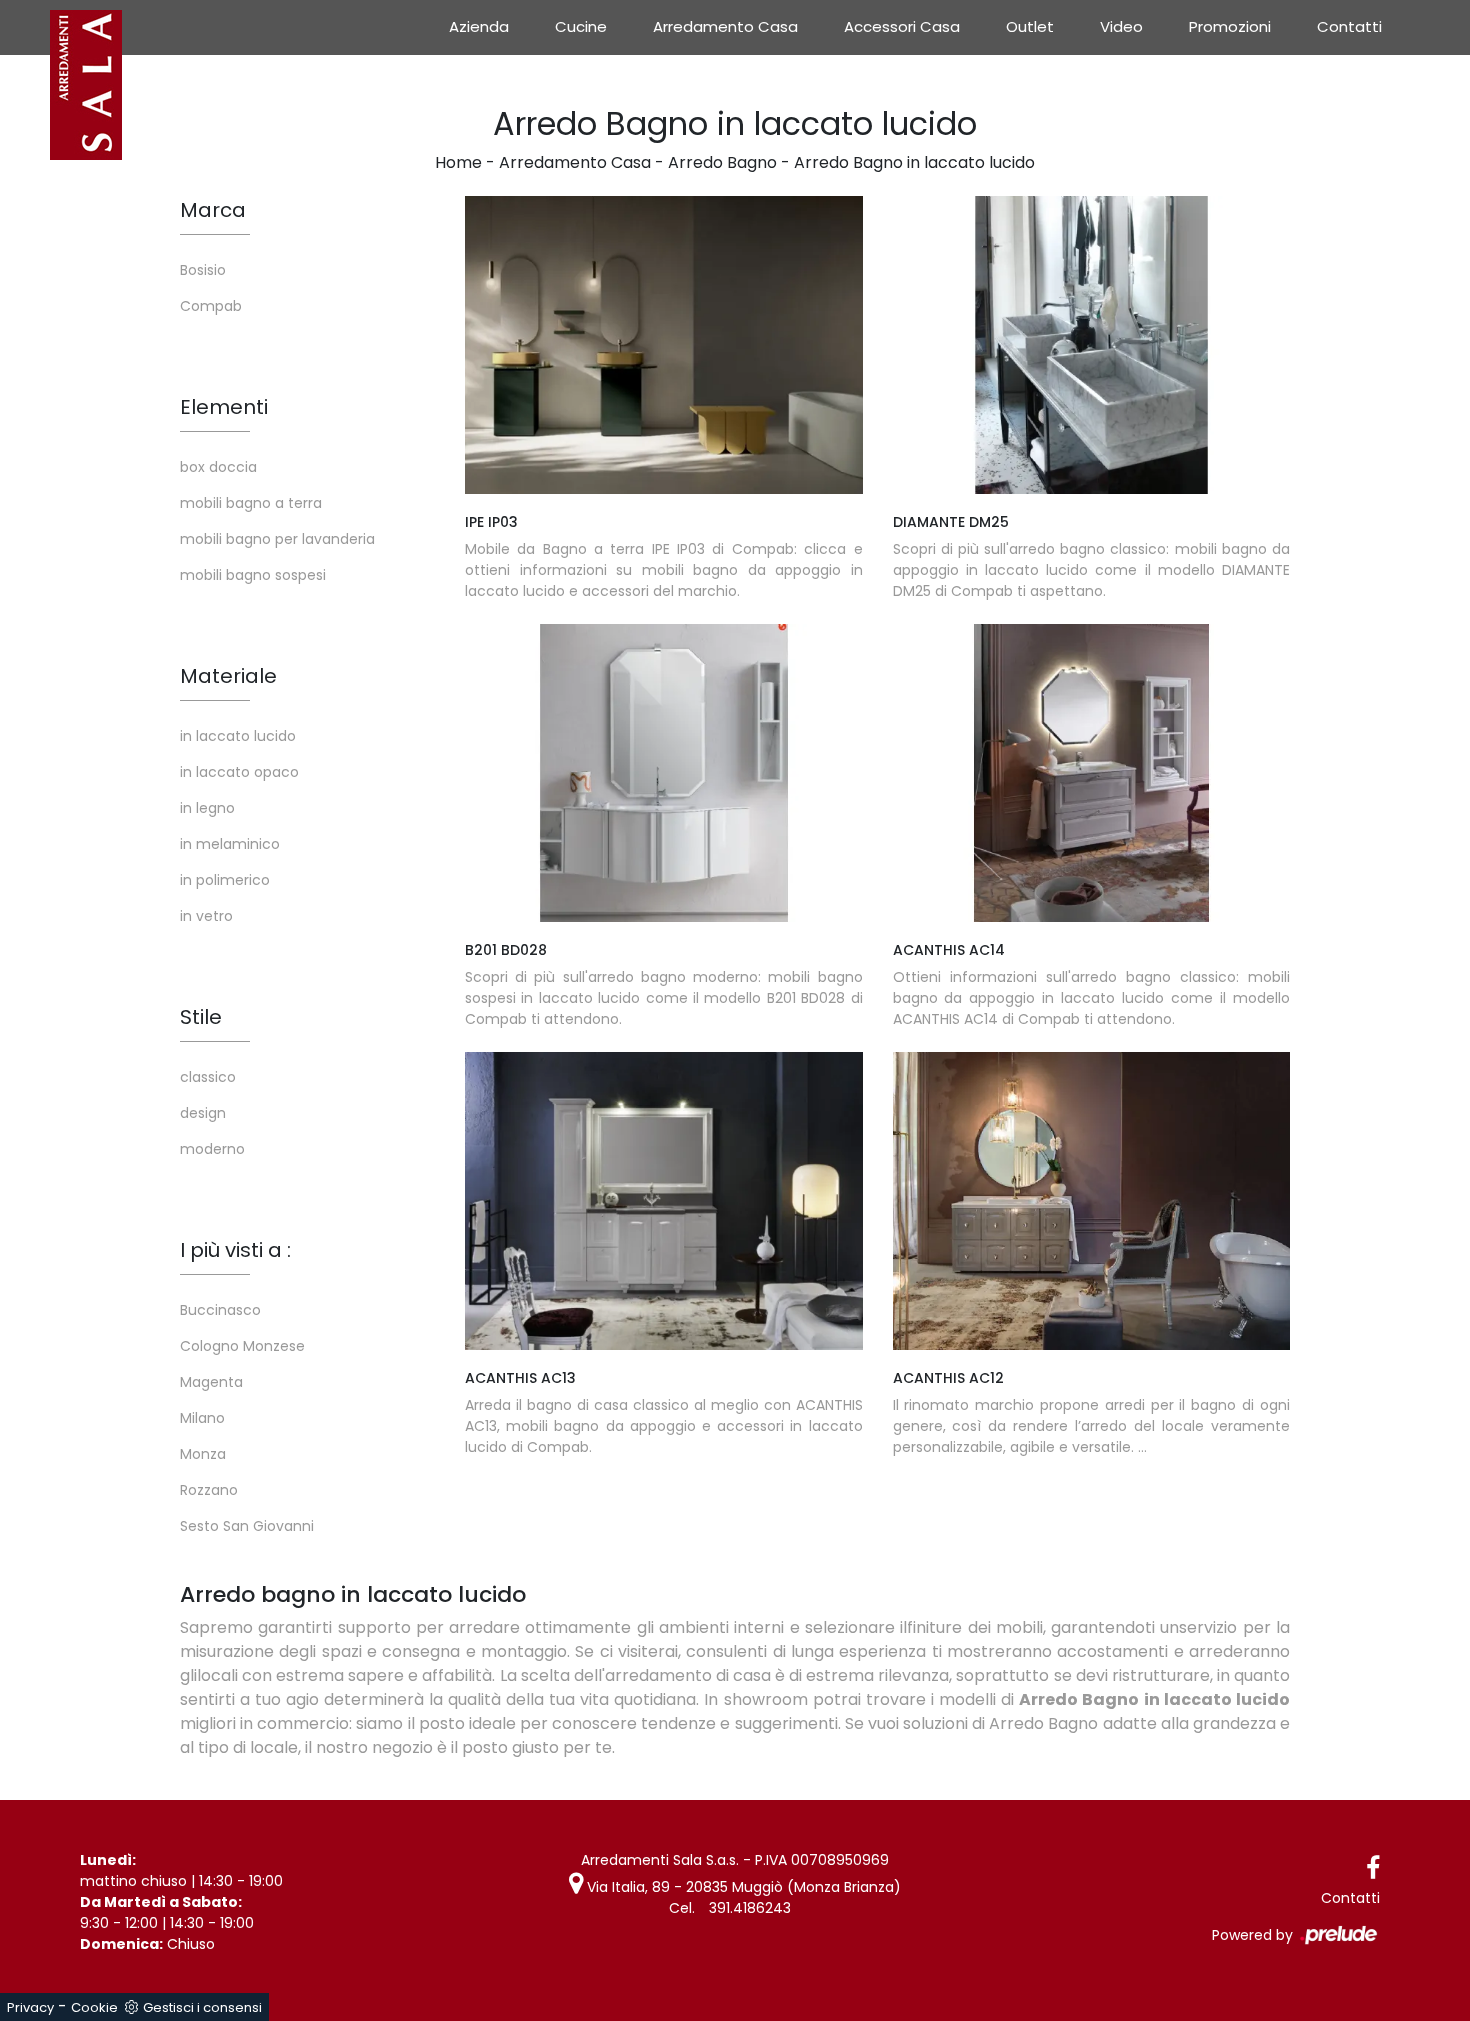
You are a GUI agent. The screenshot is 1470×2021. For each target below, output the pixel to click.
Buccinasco (220, 1310)
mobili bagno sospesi (253, 575)
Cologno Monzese (242, 1346)
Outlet (1030, 26)
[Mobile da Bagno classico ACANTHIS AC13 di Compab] (664, 1201)
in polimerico (225, 880)
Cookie (94, 2007)
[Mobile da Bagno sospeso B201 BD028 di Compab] (664, 773)
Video (1121, 26)
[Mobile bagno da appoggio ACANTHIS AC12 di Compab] (1092, 1201)
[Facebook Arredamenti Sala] (1373, 1868)
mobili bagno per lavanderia (277, 539)
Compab (211, 306)
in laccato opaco (239, 772)
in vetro (206, 916)
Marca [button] (213, 210)
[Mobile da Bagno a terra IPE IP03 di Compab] (664, 345)
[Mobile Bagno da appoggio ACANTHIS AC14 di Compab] (1092, 773)
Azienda (479, 26)
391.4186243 (750, 1908)
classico (208, 1077)
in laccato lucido (238, 736)
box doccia (218, 467)
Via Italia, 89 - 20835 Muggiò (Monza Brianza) (742, 1887)
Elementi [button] (224, 407)
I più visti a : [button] (235, 1250)
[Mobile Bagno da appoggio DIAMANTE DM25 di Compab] (1092, 345)
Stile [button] (201, 1017)
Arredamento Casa (725, 26)
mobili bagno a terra (251, 503)
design (203, 1113)
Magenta (211, 1382)
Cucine (581, 26)
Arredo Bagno (722, 162)
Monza (203, 1454)
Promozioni (1230, 26)
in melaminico (230, 844)
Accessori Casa (902, 26)
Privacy (30, 2007)
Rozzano (209, 1490)
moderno (212, 1149)
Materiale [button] (228, 676)
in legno (207, 808)
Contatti (1349, 26)
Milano (202, 1418)
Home (458, 162)
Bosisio (203, 270)
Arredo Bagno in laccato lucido (914, 162)
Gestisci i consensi (202, 2007)
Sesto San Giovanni (247, 1526)
